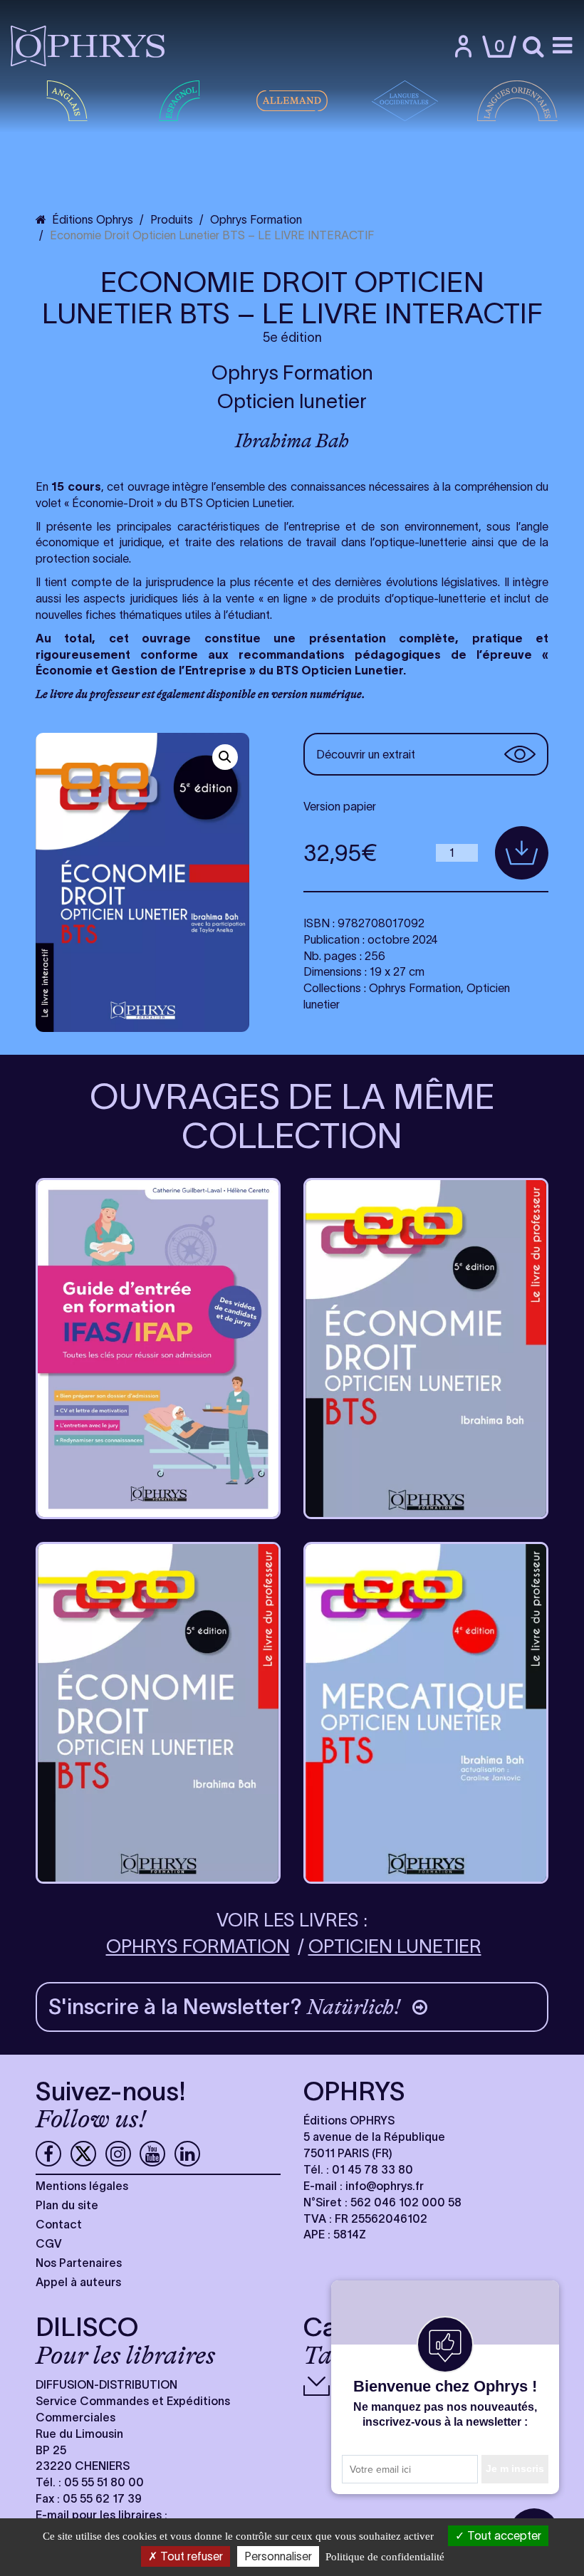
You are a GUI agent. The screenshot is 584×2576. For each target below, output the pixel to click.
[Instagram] (118, 2154)
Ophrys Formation (292, 372)
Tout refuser (190, 2556)
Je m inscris (515, 2468)
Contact (59, 2224)
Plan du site (67, 2205)
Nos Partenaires (79, 2263)
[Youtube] (152, 2154)
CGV (49, 2243)
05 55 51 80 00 (104, 2482)
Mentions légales (82, 2186)
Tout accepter (503, 2535)
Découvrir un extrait (366, 754)
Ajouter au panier (522, 853)
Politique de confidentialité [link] (385, 2557)
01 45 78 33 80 (372, 2169)
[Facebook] (48, 2154)
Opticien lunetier (292, 401)
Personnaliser (278, 2556)
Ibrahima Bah (292, 441)
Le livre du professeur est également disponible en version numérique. (200, 694)
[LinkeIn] (187, 2154)
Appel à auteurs (78, 2282)
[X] (83, 2154)
